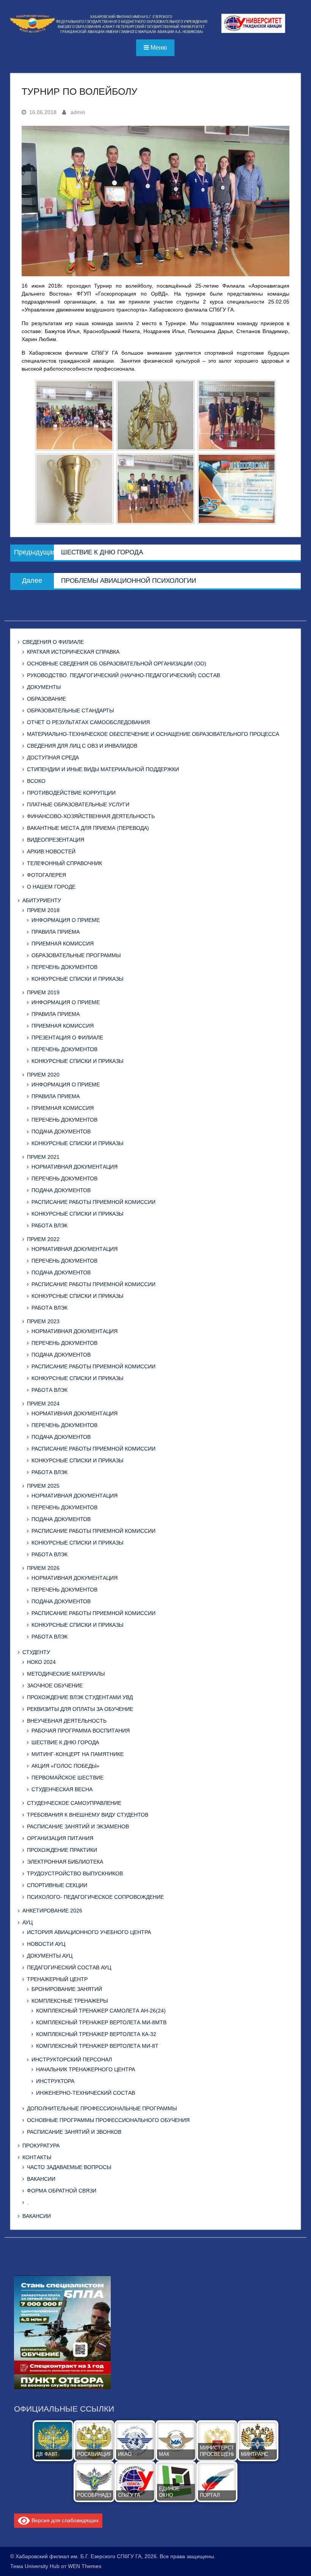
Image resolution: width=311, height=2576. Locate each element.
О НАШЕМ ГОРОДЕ (51, 887)
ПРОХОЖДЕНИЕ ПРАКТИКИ (62, 1850)
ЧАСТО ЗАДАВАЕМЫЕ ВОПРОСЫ (69, 2167)
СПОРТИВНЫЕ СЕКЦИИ (57, 1885)
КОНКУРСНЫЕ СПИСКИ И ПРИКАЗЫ (77, 979)
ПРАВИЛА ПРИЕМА (56, 932)
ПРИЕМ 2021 (43, 1157)
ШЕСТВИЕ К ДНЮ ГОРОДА (65, 1742)
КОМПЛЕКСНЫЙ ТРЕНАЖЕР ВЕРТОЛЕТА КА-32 (96, 2034)
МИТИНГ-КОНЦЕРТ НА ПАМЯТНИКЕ (78, 1754)
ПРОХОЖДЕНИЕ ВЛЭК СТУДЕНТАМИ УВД (80, 1697)
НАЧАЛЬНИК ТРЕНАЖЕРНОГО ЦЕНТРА (86, 2069)
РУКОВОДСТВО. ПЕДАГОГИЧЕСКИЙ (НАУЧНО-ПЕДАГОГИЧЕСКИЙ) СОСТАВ (123, 675)
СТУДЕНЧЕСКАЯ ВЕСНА (62, 1789)
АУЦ (27, 1922)
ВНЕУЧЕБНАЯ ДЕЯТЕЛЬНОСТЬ (67, 1721)
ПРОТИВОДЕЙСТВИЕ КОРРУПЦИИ (71, 793)
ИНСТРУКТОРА (55, 2081)
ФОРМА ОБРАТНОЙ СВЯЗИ (62, 2191)
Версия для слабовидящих (64, 2520)
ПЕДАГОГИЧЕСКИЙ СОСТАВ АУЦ (69, 1967)
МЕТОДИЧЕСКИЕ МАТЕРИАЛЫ (66, 1674)
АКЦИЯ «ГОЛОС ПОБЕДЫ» (65, 1766)
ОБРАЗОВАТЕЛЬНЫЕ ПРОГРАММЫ (76, 955)
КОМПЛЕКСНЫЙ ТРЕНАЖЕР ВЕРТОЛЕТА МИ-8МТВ (101, 2022)
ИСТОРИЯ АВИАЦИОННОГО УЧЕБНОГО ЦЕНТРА (89, 1932)
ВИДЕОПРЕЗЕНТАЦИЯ (56, 840)
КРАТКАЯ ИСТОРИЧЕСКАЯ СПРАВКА (73, 652)
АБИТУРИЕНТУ (42, 900)
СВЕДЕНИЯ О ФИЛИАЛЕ (53, 642)
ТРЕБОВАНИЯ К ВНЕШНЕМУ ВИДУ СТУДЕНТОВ (88, 1815)
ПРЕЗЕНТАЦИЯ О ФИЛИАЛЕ (67, 1038)
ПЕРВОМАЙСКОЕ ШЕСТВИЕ (68, 1778)
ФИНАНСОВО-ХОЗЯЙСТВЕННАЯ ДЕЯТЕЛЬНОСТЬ (91, 816)
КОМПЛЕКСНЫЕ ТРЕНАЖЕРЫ (70, 2001)
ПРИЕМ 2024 (43, 1404)
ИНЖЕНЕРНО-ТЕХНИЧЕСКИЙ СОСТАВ (86, 2093)
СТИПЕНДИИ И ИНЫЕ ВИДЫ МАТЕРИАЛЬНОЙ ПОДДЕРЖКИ (103, 769)
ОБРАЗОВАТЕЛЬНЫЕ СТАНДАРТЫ (70, 711)
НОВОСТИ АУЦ (46, 1944)
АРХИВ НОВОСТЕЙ (51, 851)
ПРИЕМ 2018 (43, 910)
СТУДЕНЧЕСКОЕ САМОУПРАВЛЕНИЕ (74, 1803)
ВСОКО (36, 781)
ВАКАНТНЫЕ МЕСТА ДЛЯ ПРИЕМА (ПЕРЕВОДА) (88, 828)
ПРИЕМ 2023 (43, 1321)
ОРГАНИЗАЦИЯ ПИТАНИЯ (60, 1838)
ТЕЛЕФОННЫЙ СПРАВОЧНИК (64, 863)
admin (78, 112)
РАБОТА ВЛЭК (49, 1225)
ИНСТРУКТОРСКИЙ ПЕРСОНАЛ (72, 2060)
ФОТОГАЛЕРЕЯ (46, 875)
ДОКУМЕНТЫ (44, 687)
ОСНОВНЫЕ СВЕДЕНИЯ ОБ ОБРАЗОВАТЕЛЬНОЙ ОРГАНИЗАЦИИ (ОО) (117, 664)
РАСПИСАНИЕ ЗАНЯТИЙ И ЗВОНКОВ (74, 2132)
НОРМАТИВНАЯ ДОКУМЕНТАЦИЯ (75, 1167)
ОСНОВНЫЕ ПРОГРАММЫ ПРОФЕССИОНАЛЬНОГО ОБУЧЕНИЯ (108, 2120)
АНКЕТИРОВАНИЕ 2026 (52, 1911)
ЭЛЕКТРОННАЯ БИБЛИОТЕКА (65, 1862)
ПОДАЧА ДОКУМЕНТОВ (61, 1131)
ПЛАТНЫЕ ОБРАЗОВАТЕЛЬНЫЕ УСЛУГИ (78, 804)
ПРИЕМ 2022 (43, 1239)
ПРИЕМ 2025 (43, 1486)
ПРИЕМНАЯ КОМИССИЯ (63, 944)
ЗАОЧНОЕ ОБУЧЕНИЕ (55, 1686)
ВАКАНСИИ (41, 2179)
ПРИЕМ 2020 (43, 1075)
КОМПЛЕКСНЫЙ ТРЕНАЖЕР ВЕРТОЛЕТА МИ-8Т (97, 2046)
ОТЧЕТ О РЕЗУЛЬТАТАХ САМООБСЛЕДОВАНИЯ (88, 722)
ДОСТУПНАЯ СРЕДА (53, 757)
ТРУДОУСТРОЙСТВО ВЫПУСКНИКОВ (75, 1873)
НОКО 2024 (41, 1662)
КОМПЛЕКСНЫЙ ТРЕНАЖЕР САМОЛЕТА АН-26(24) (101, 2011)
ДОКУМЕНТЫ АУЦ (50, 1956)
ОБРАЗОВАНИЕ (46, 699)
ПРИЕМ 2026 (43, 1568)
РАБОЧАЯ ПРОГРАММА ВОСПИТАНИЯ (81, 1731)
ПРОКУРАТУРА (41, 2146)
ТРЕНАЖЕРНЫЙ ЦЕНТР (57, 1979)
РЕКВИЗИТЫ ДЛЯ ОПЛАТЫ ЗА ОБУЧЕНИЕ (80, 1709)
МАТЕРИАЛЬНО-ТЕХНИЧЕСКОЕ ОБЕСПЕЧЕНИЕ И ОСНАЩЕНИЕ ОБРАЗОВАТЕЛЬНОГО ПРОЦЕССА (153, 734)
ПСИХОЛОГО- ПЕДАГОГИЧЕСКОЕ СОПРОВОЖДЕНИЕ (95, 1897)
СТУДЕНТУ (36, 1652)
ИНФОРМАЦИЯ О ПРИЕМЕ (66, 920)
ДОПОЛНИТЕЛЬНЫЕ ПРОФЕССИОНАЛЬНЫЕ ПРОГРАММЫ (102, 2108)
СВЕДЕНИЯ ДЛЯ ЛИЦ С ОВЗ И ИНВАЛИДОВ (82, 746)
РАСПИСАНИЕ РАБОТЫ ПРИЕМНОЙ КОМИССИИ (93, 1202)
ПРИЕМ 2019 (43, 992)
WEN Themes (85, 2566)
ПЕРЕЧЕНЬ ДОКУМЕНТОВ (64, 967)
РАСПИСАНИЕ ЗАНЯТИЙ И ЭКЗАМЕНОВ (78, 1826)
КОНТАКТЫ (37, 2157)
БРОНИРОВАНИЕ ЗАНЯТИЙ (67, 1989)
